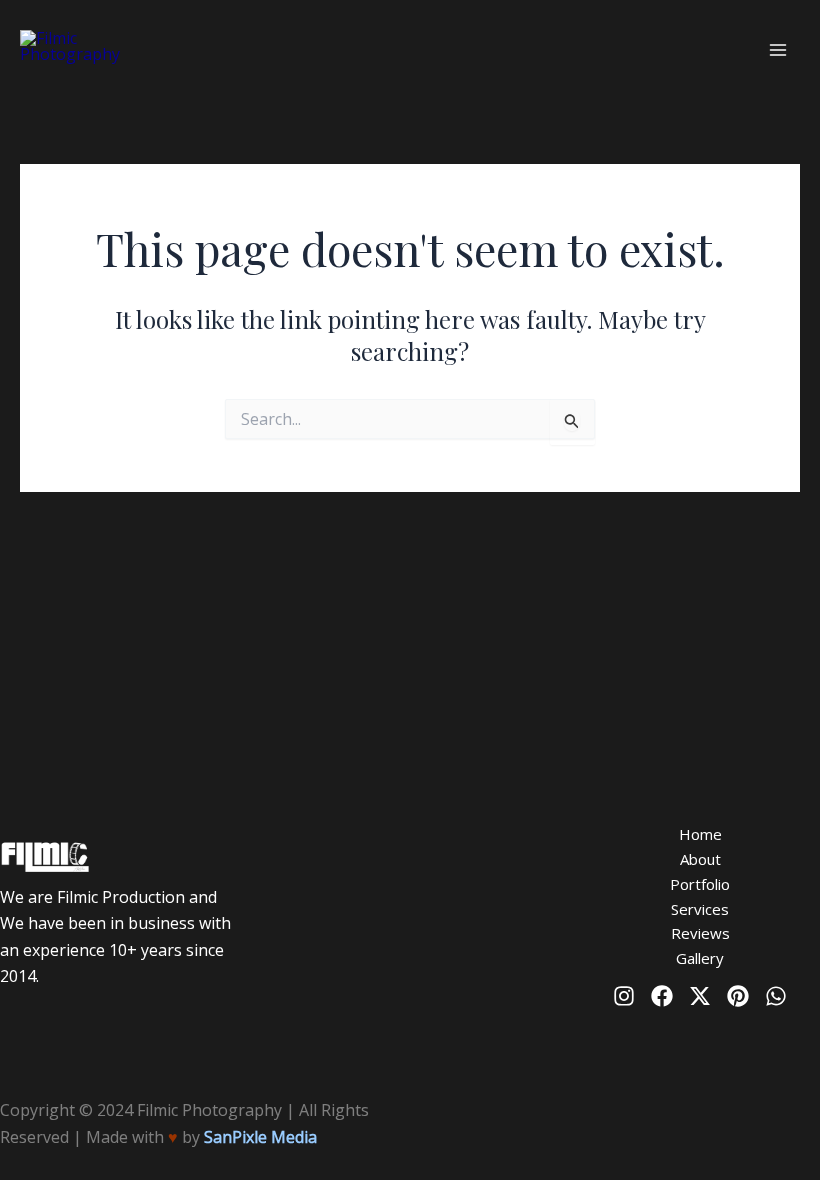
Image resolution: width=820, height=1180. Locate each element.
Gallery (700, 958)
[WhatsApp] (776, 996)
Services (700, 909)
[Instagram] (624, 996)
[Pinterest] (738, 996)
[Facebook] (662, 996)
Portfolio (700, 884)
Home (700, 834)
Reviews (700, 933)
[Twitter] (700, 996)
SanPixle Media (260, 1137)
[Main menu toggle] (778, 50)
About (700, 859)
